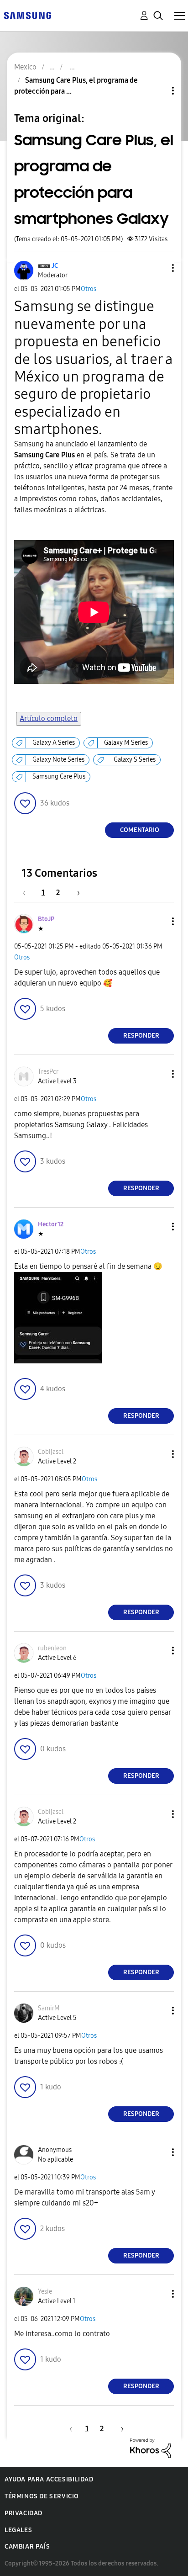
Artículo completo (49, 718)
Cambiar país (27, 2547)
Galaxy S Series (135, 760)
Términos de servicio (42, 2496)
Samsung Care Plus (59, 777)
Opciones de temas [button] (157, 91)
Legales (18, 2530)
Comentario (140, 830)
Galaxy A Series (54, 743)
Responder (141, 1036)
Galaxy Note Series (58, 760)
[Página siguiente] (75, 893)
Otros (89, 289)
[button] (158, 268)
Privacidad (23, 2513)
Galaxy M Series (126, 743)
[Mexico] (27, 15)
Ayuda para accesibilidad (49, 2479)
